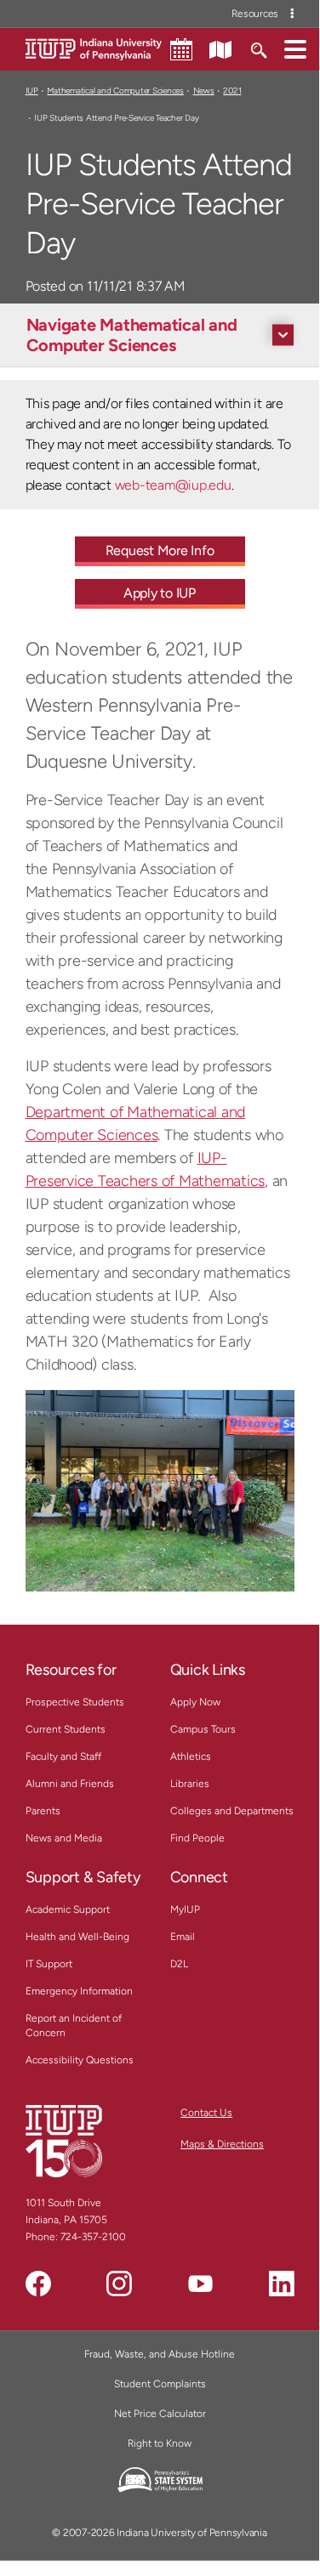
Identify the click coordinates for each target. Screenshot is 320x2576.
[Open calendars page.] (181, 49)
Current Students (66, 1729)
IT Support (49, 1964)
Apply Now (195, 1702)
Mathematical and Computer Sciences (115, 91)
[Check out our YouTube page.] (200, 2284)
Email (183, 1937)
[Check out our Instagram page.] (119, 2284)
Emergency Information (79, 1991)
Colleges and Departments (232, 1811)
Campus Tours (203, 1729)
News (204, 91)
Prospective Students (75, 1702)
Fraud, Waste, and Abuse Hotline (160, 2354)
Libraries (190, 1784)
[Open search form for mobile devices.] (258, 48)
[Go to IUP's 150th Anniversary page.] (64, 2141)
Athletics (191, 1756)
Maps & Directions (222, 2144)
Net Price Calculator (160, 2414)
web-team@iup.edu (173, 485)
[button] (295, 48)
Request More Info (160, 550)
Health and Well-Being (77, 1937)
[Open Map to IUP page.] (220, 48)
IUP (32, 91)
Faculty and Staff (63, 1756)
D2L (179, 1964)
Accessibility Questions (80, 2060)
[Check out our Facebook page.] (38, 2284)
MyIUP (185, 1909)
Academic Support (68, 1909)
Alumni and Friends (70, 1784)
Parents (43, 1811)
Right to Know (160, 2443)
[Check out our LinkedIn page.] (282, 2284)
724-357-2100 (93, 2237)
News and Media (64, 1838)
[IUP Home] (94, 48)
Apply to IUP (160, 593)
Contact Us (206, 2113)
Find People (197, 1838)
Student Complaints (160, 2384)
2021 (232, 91)
